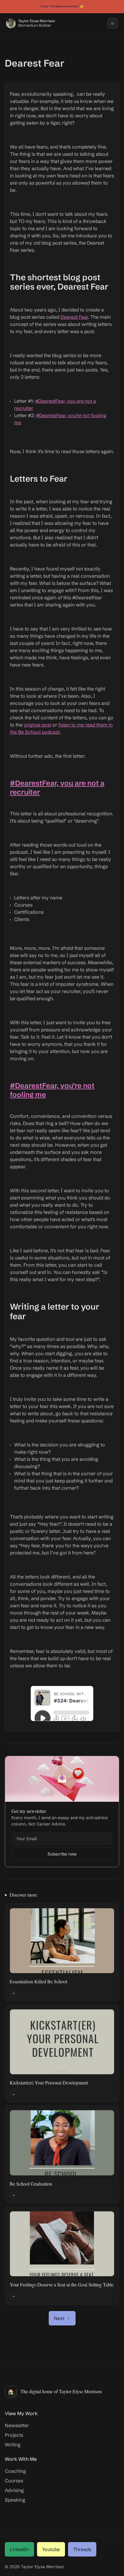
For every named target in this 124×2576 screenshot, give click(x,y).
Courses (14, 2481)
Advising (14, 2490)
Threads (82, 2549)
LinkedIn (19, 2549)
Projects (14, 2435)
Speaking (15, 2500)
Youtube (51, 2549)
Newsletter (17, 2425)
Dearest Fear (74, 317)
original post (37, 725)
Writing (13, 2445)
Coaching (15, 2471)
